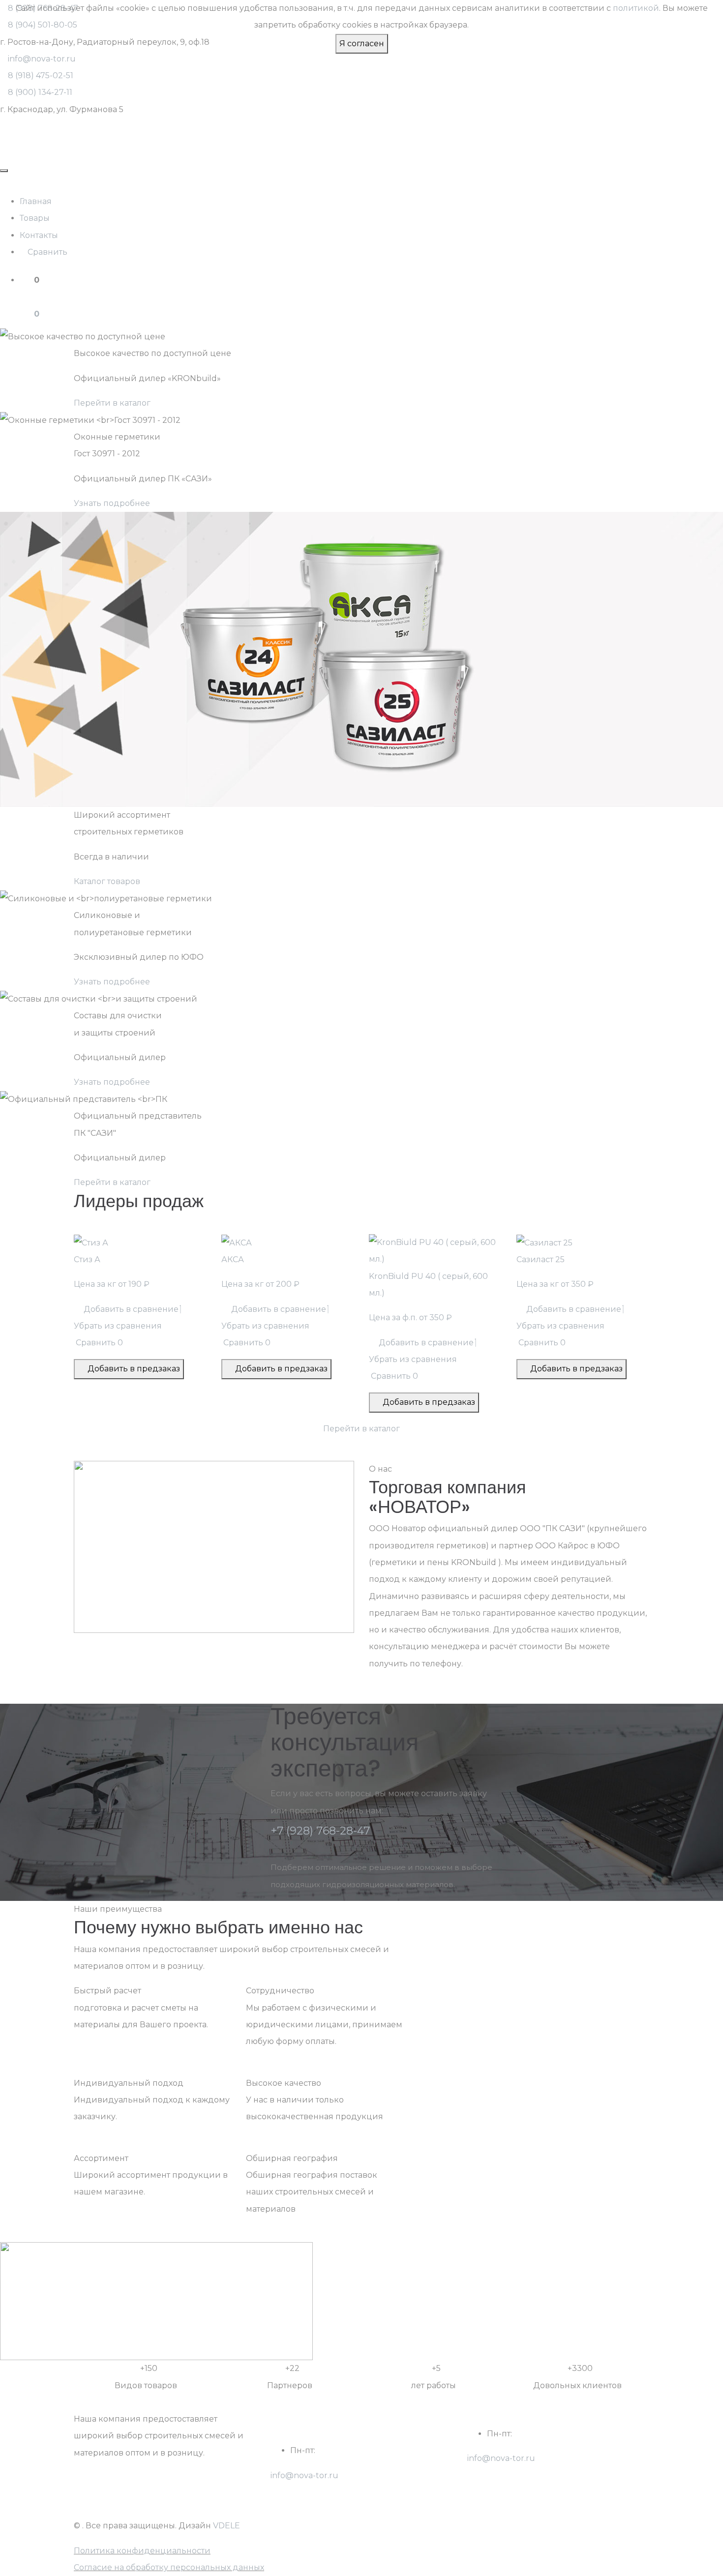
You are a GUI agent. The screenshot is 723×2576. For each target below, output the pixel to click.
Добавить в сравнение (129, 1309)
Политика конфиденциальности (142, 2551)
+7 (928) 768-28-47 (320, 1831)
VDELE (226, 2526)
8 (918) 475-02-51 (41, 75)
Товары (35, 218)
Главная (36, 201)
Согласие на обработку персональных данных (169, 2567)
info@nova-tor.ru (42, 59)
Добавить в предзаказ (132, 1369)
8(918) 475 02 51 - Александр (525, 2475)
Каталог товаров (107, 881)
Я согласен (362, 44)
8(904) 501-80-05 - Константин (332, 2509)
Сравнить (46, 252)
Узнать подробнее (112, 503)
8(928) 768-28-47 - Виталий (326, 2492)
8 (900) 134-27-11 (40, 92)
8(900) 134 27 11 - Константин (525, 2492)
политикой (636, 8)
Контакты (39, 235)
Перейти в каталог (112, 403)
